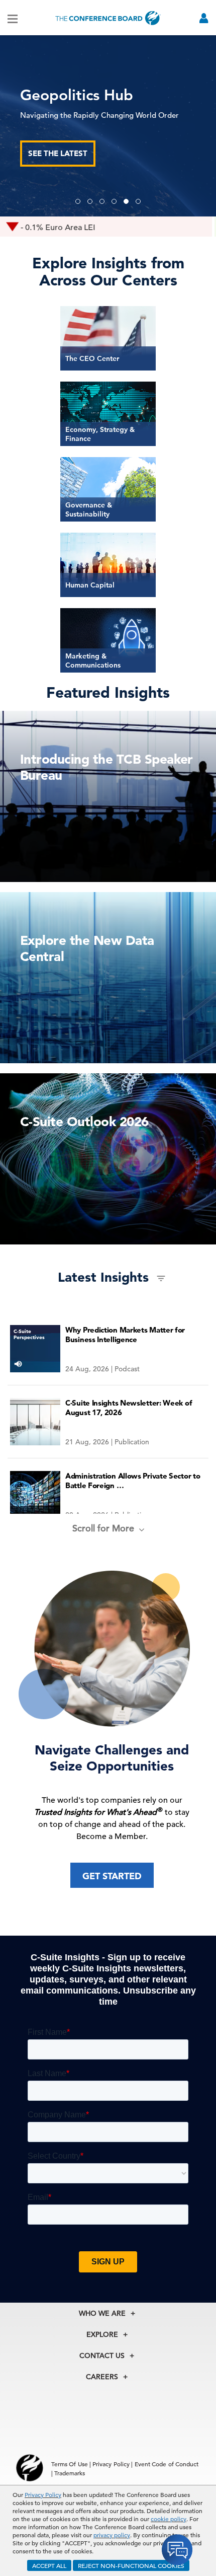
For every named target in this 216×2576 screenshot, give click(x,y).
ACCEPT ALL (49, 2565)
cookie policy (169, 2519)
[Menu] (13, 18)
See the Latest (58, 153)
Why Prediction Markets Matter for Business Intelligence (125, 1335)
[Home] (108, 18)
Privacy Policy (43, 2494)
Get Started (112, 1876)
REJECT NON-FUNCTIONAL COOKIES (131, 2565)
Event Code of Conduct (167, 2464)
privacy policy (112, 2535)
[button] (78, 201)
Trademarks (70, 2473)
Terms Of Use (70, 2464)
